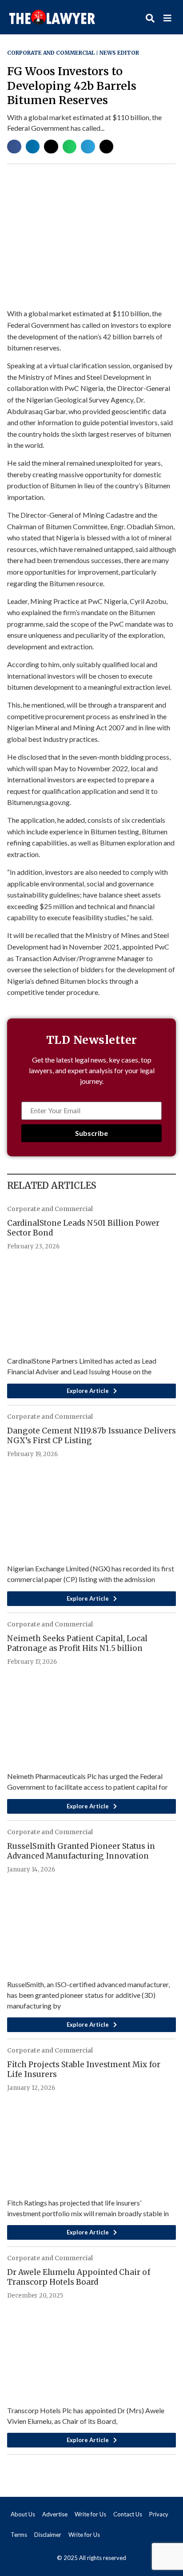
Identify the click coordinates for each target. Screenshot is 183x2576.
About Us (23, 2514)
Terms (19, 2535)
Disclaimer (48, 2535)
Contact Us (128, 2514)
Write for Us (90, 2514)
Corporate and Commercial (51, 53)
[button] (14, 147)
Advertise (55, 2514)
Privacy (159, 2514)
